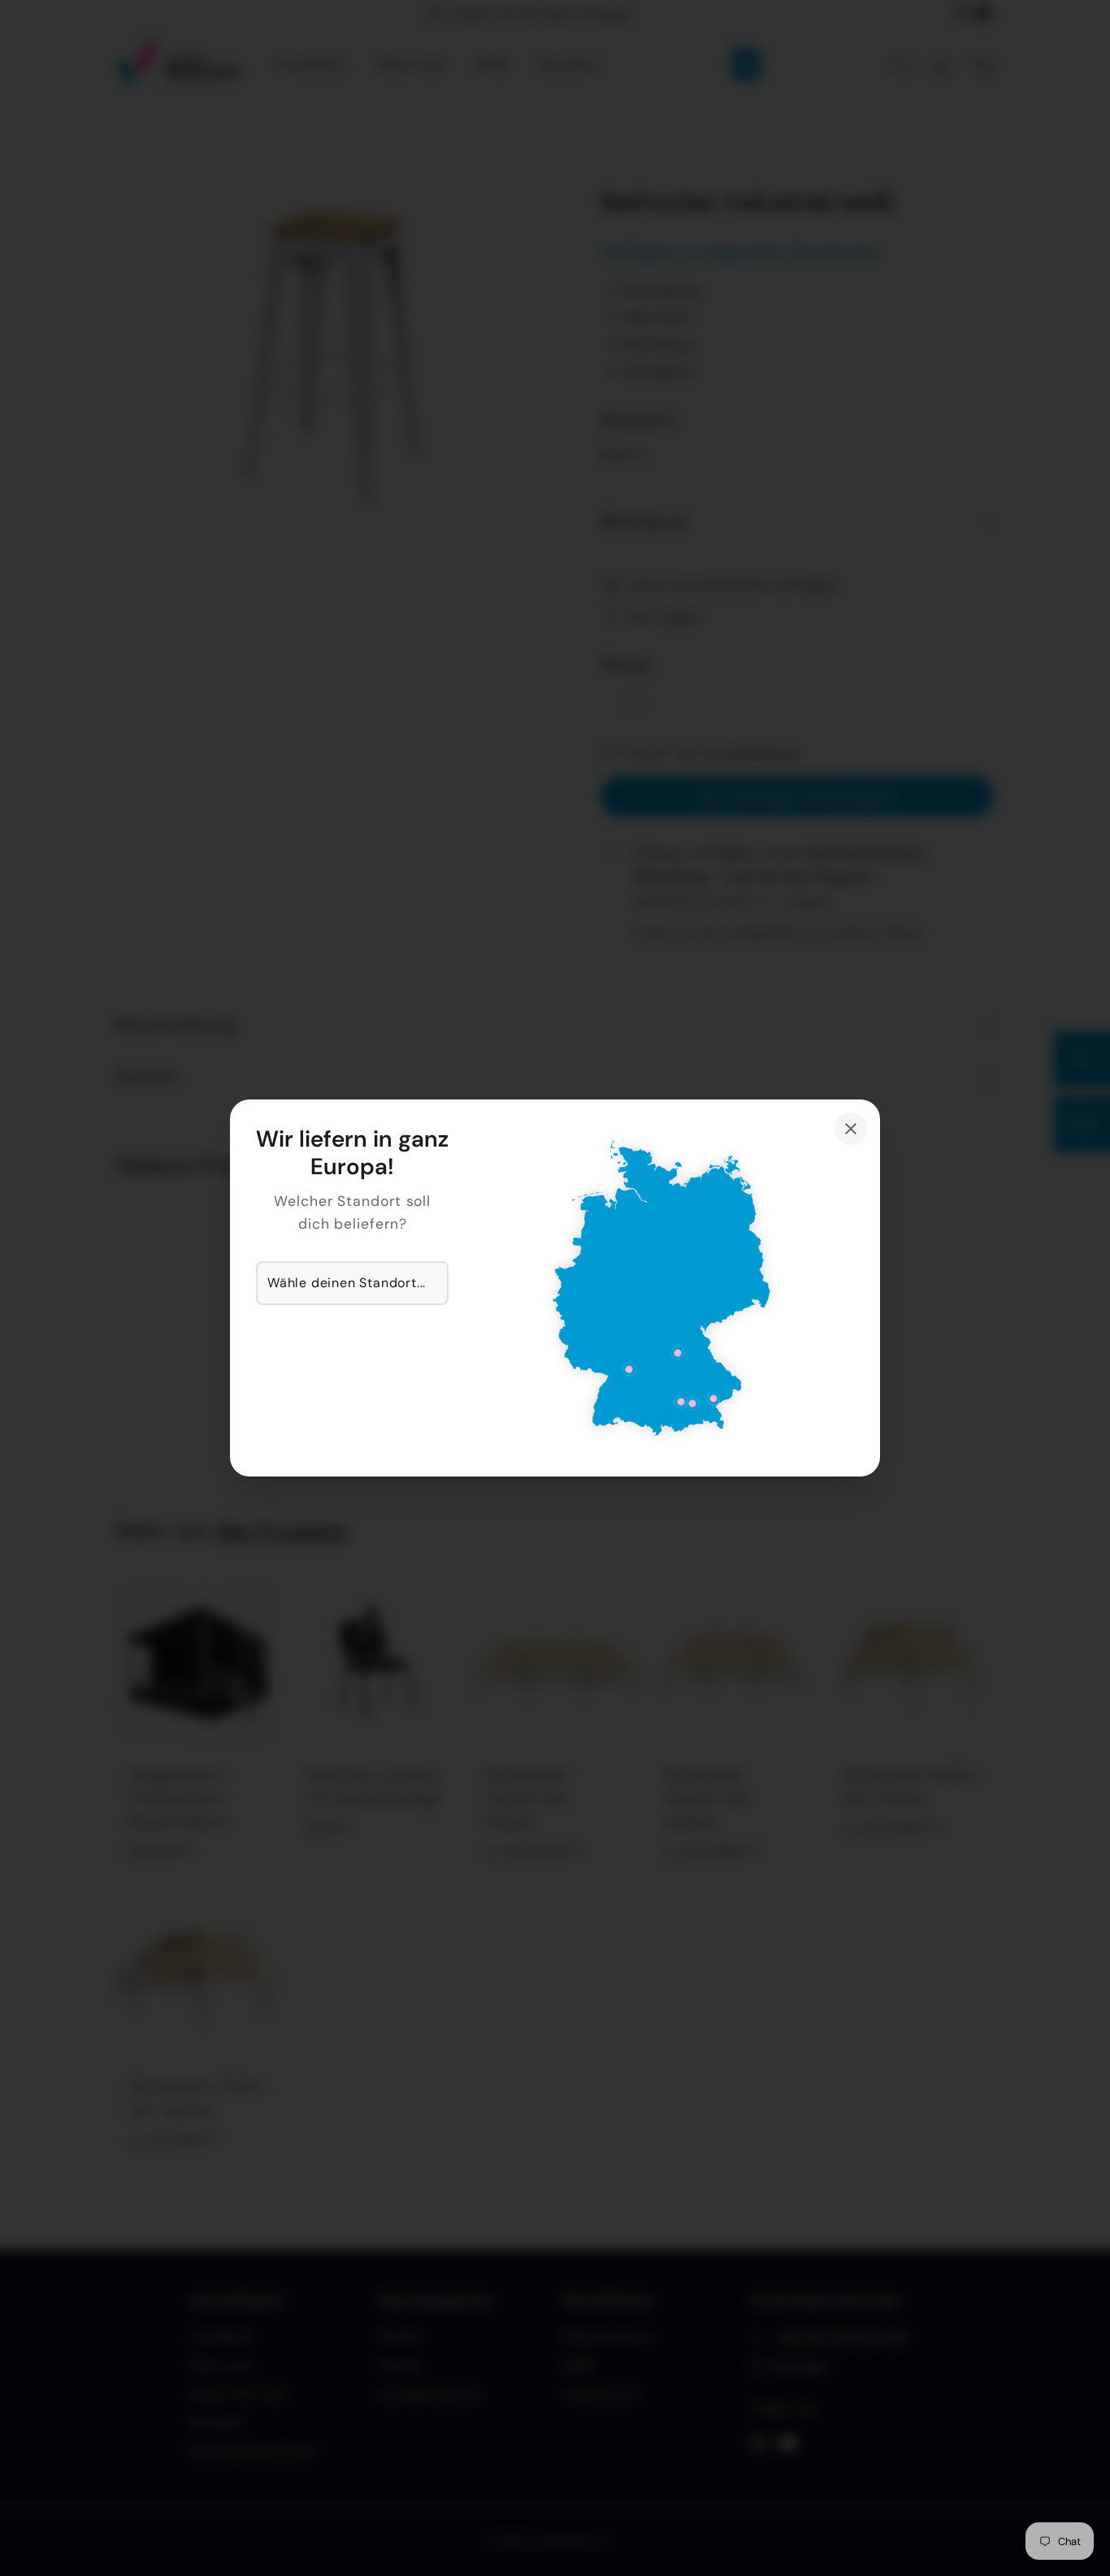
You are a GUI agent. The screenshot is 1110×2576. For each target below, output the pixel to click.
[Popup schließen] (851, 1129)
